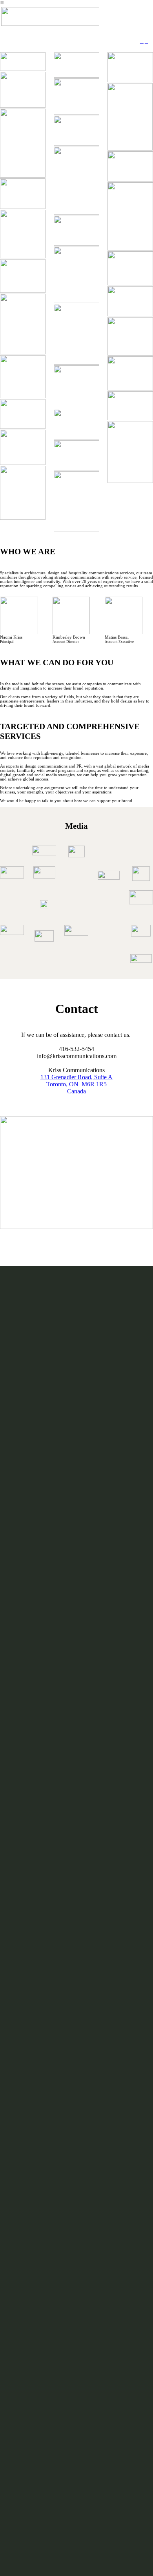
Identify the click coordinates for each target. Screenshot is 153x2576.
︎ (147, 41)
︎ (142, 41)
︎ (87, 1105)
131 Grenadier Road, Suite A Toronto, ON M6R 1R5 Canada (76, 1084)
